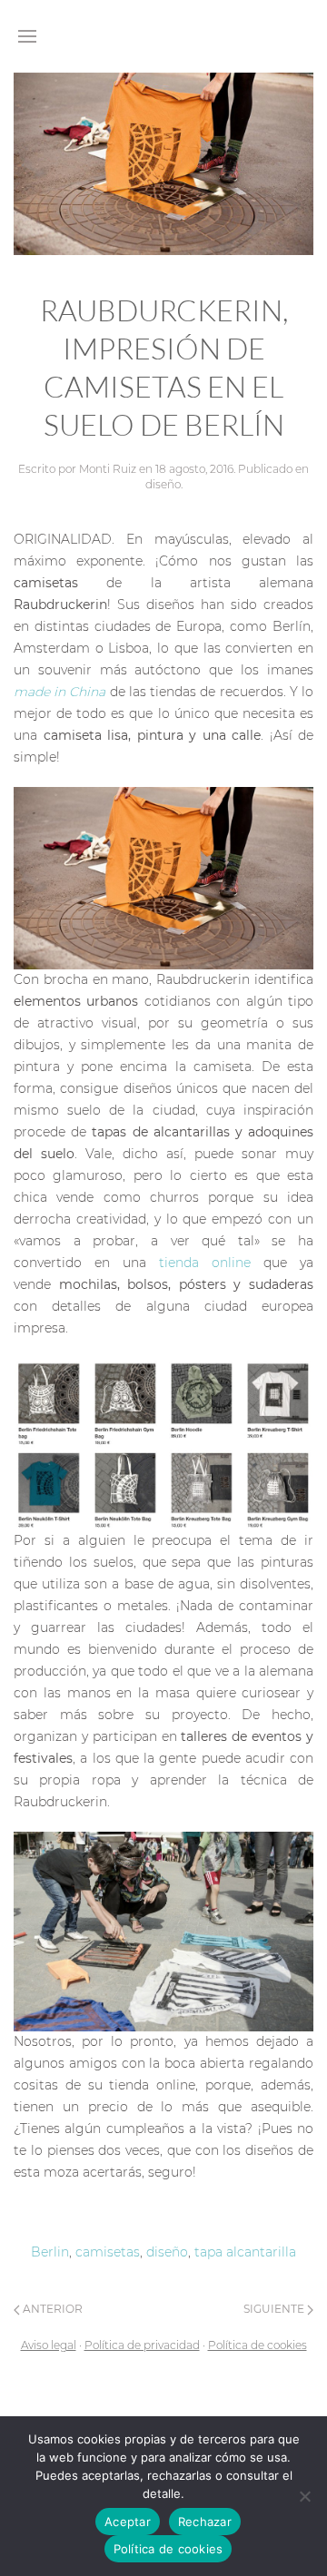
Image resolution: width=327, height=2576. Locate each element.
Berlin (50, 2252)
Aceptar (128, 2522)
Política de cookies (258, 2345)
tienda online (211, 1263)
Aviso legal (49, 2345)
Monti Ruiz (108, 469)
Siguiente (275, 2309)
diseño (163, 484)
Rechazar (205, 2522)
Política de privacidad (142, 2345)
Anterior (51, 2309)
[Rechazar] (304, 2496)
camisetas (108, 2252)
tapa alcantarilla (245, 2252)
